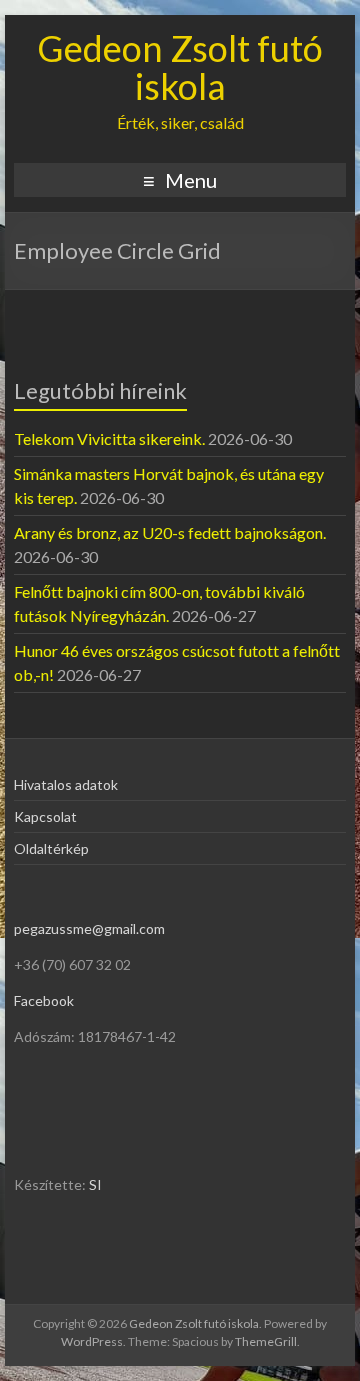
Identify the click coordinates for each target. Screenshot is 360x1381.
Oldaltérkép (51, 848)
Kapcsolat (45, 816)
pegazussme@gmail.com (89, 928)
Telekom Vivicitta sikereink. (109, 438)
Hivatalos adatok (66, 784)
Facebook (44, 1000)
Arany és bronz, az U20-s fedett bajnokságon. (170, 532)
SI (95, 1184)
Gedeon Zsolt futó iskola (180, 67)
